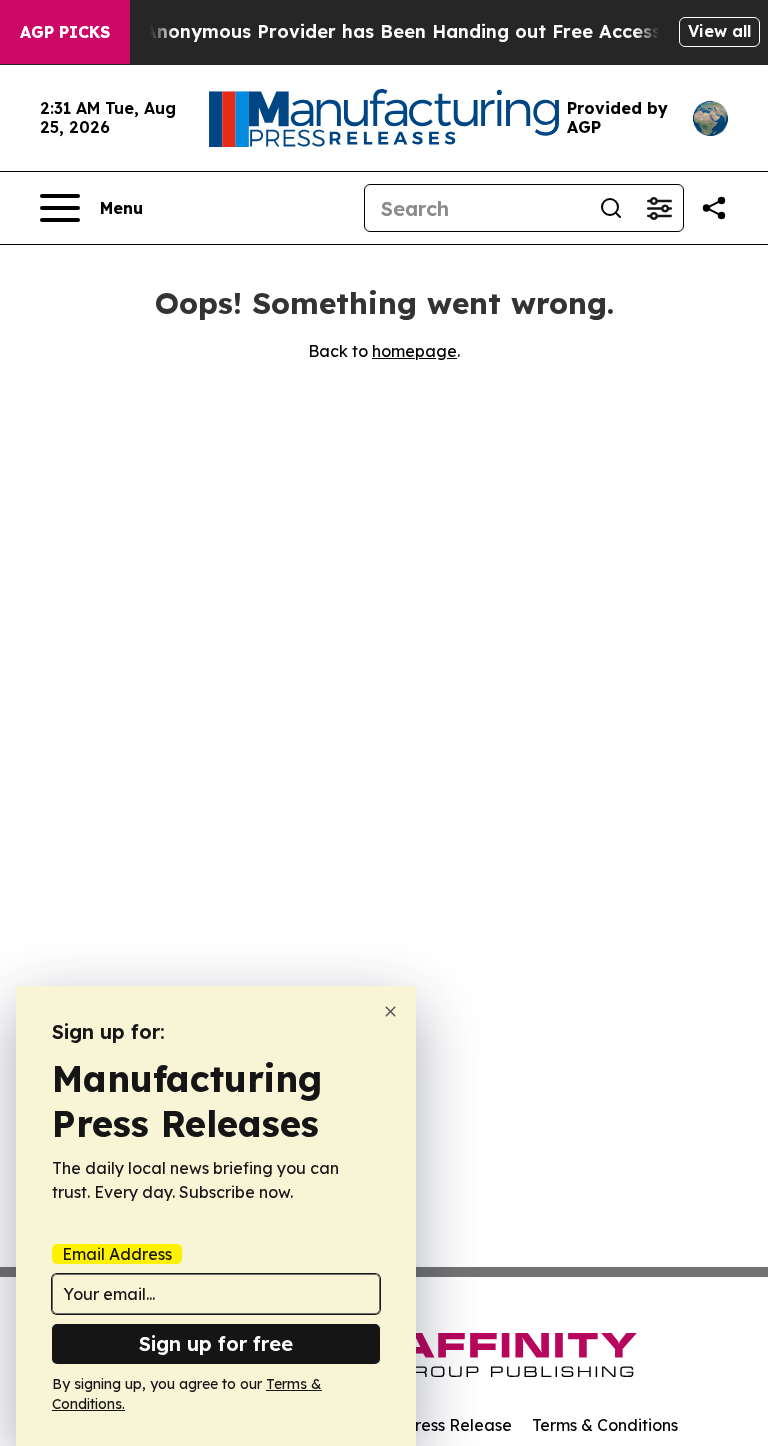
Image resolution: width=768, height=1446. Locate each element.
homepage (414, 351)
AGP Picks (65, 32)
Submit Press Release (429, 1425)
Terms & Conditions (605, 1425)
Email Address (117, 1254)
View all (719, 31)
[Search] (611, 208)
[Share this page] (714, 208)
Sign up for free (216, 1343)
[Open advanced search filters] (659, 208)
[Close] (390, 1011)
